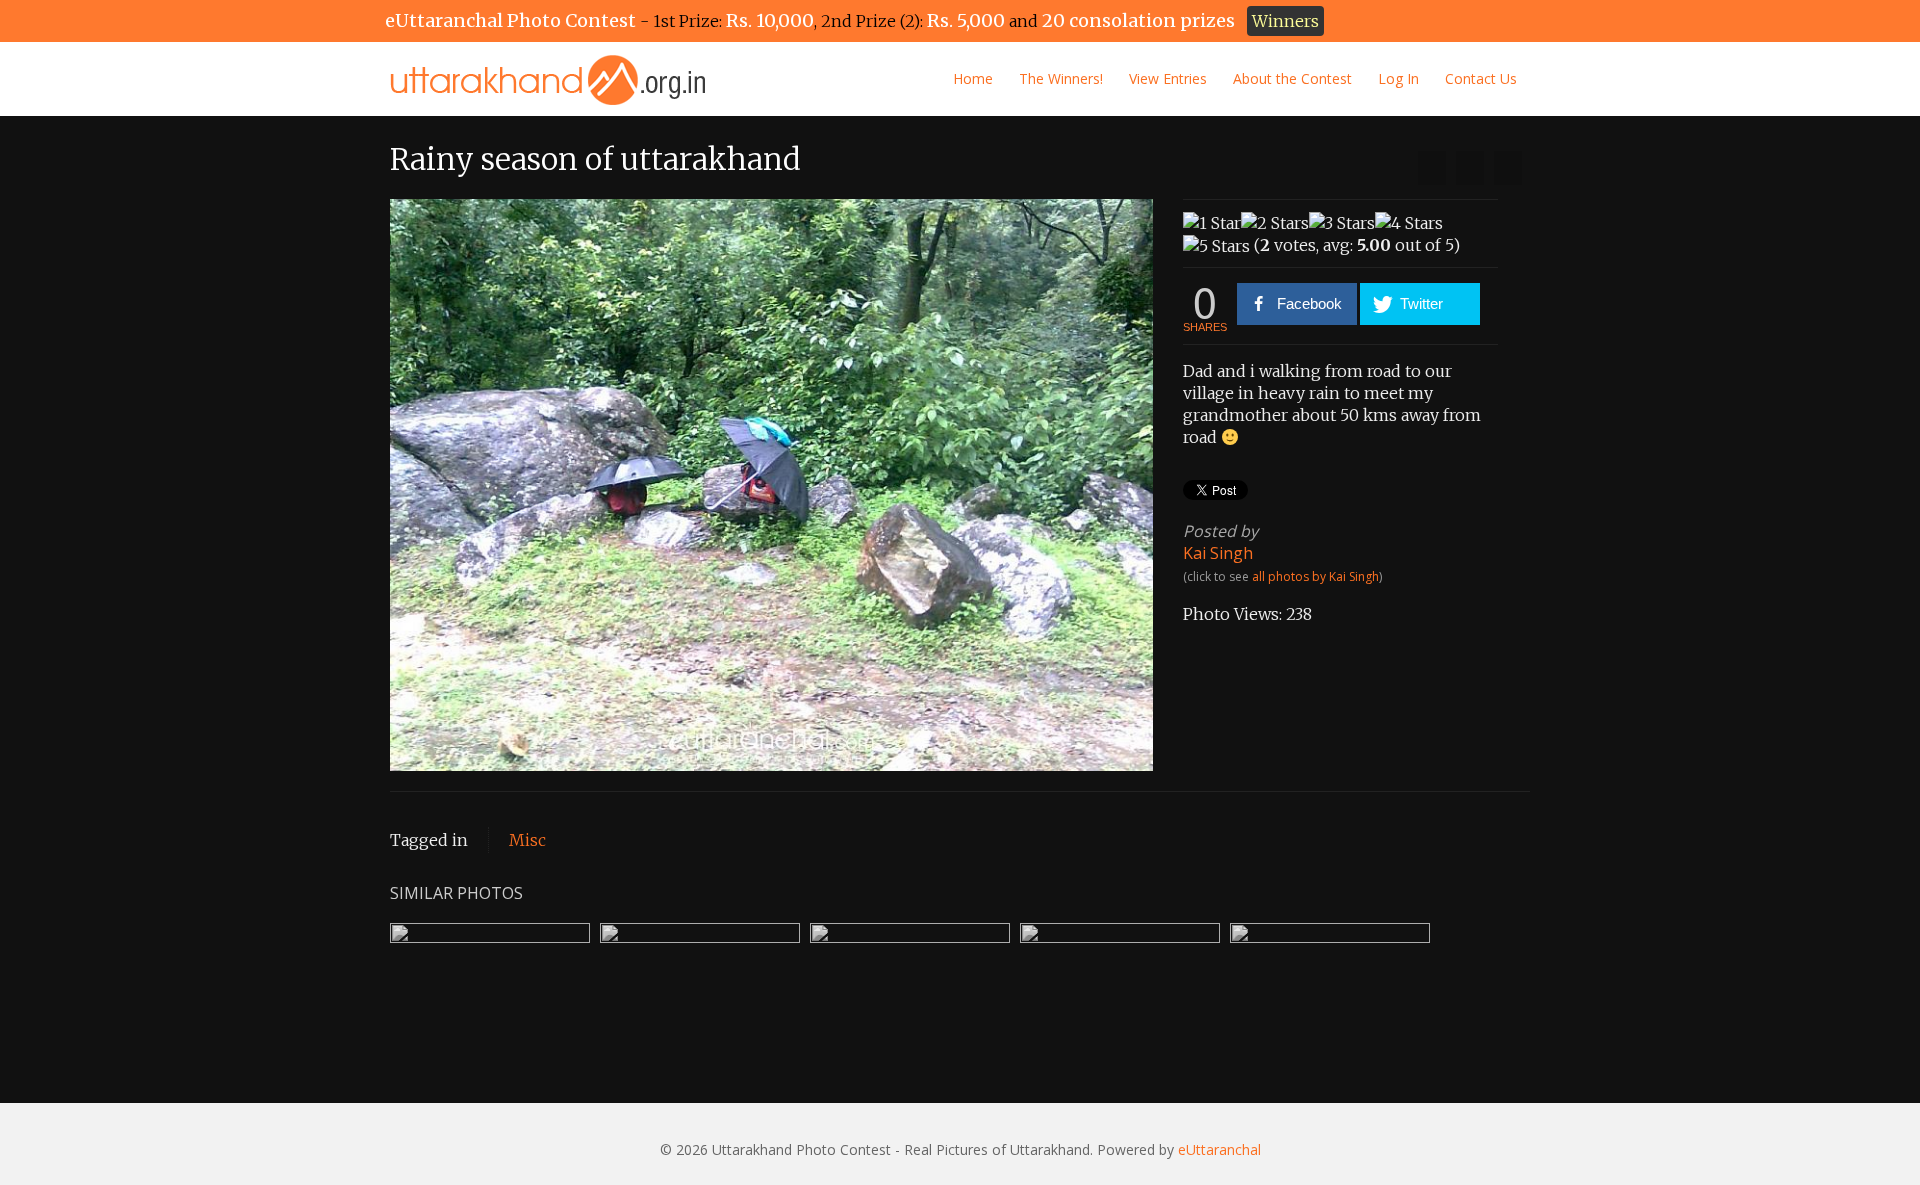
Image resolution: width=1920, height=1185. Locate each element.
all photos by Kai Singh (1315, 576)
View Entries (1168, 78)
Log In (1398, 78)
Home (973, 78)
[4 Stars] (1409, 223)
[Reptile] (1432, 168)
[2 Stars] (1275, 223)
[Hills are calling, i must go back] (1508, 168)
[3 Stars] (1342, 223)
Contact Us (1481, 78)
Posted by (1220, 531)
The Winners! (1061, 78)
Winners (1285, 21)
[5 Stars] (1216, 246)
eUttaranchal (1219, 1149)
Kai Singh (1218, 553)
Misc (527, 840)
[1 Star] (1212, 223)
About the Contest (1292, 78)
